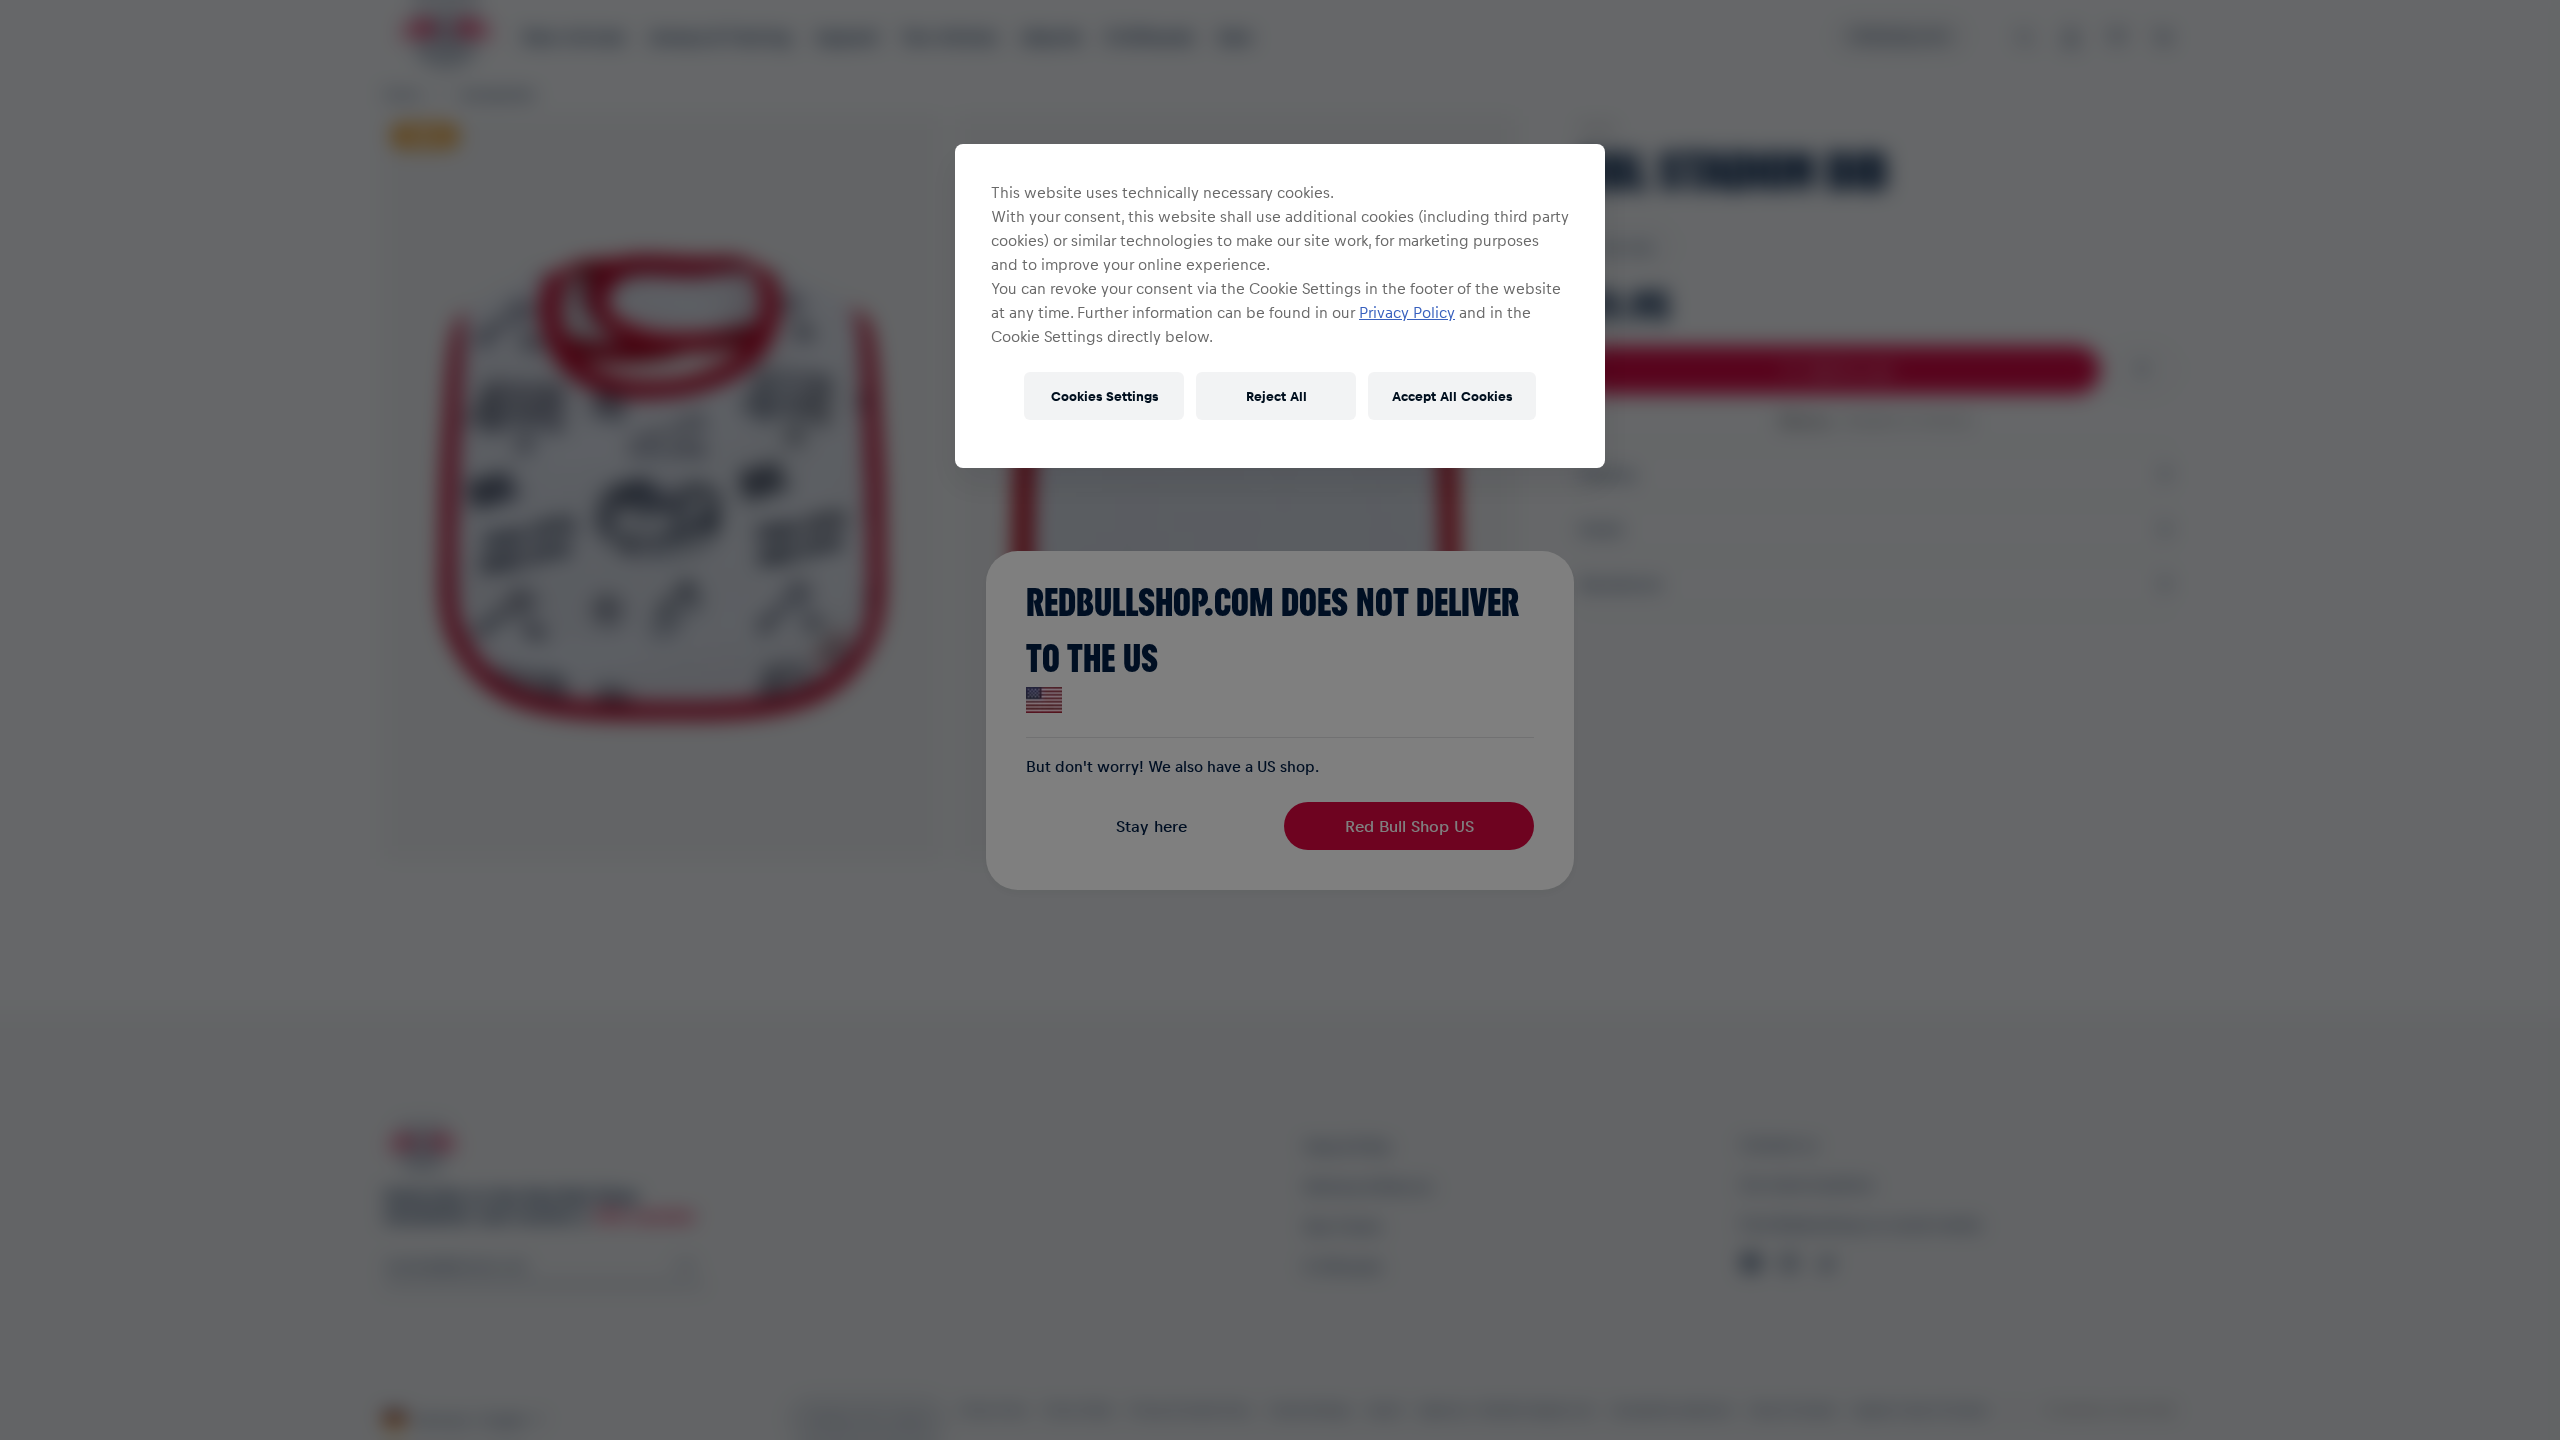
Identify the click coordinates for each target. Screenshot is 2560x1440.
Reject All (1276, 395)
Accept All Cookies (1452, 395)
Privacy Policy (1407, 312)
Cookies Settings (1104, 395)
